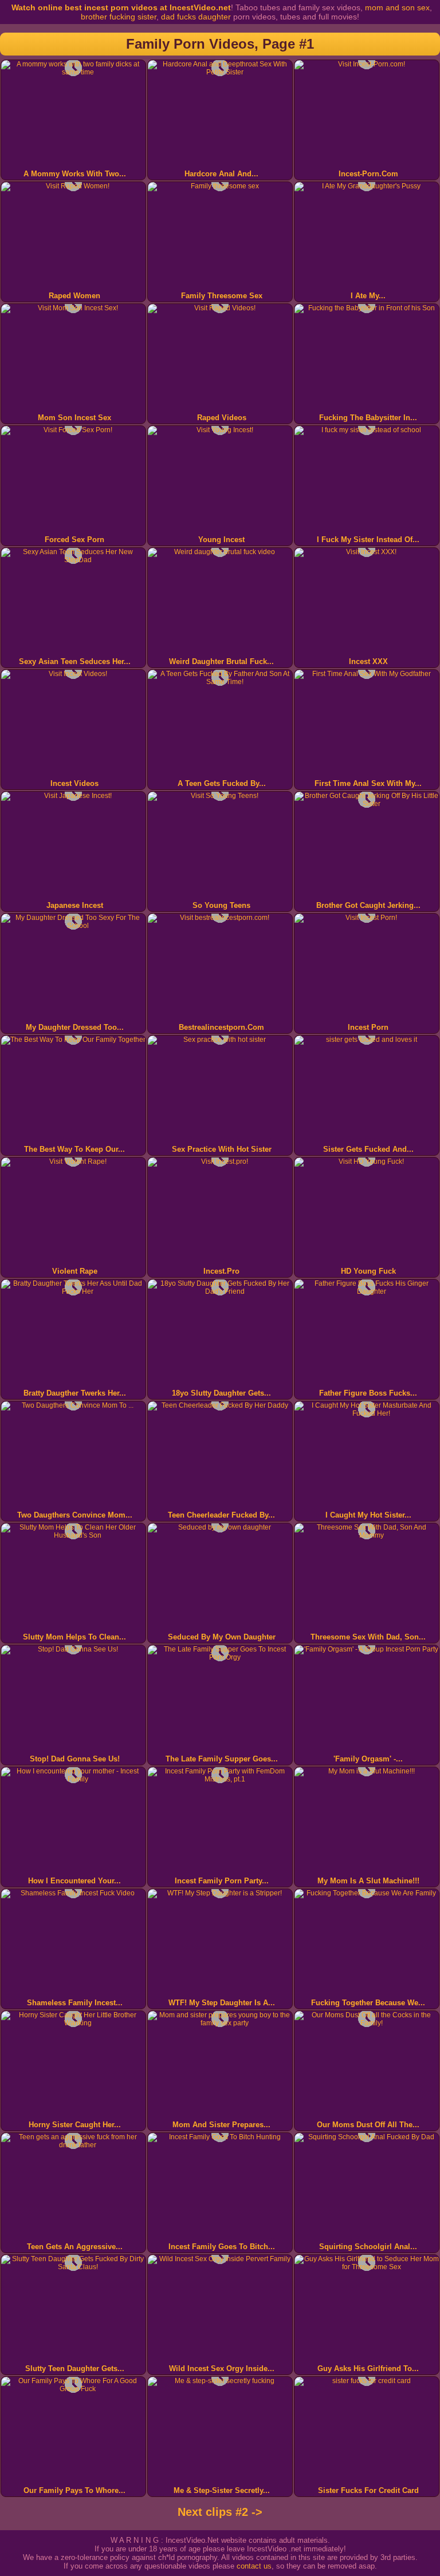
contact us (254, 2566)
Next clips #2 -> (220, 2512)
